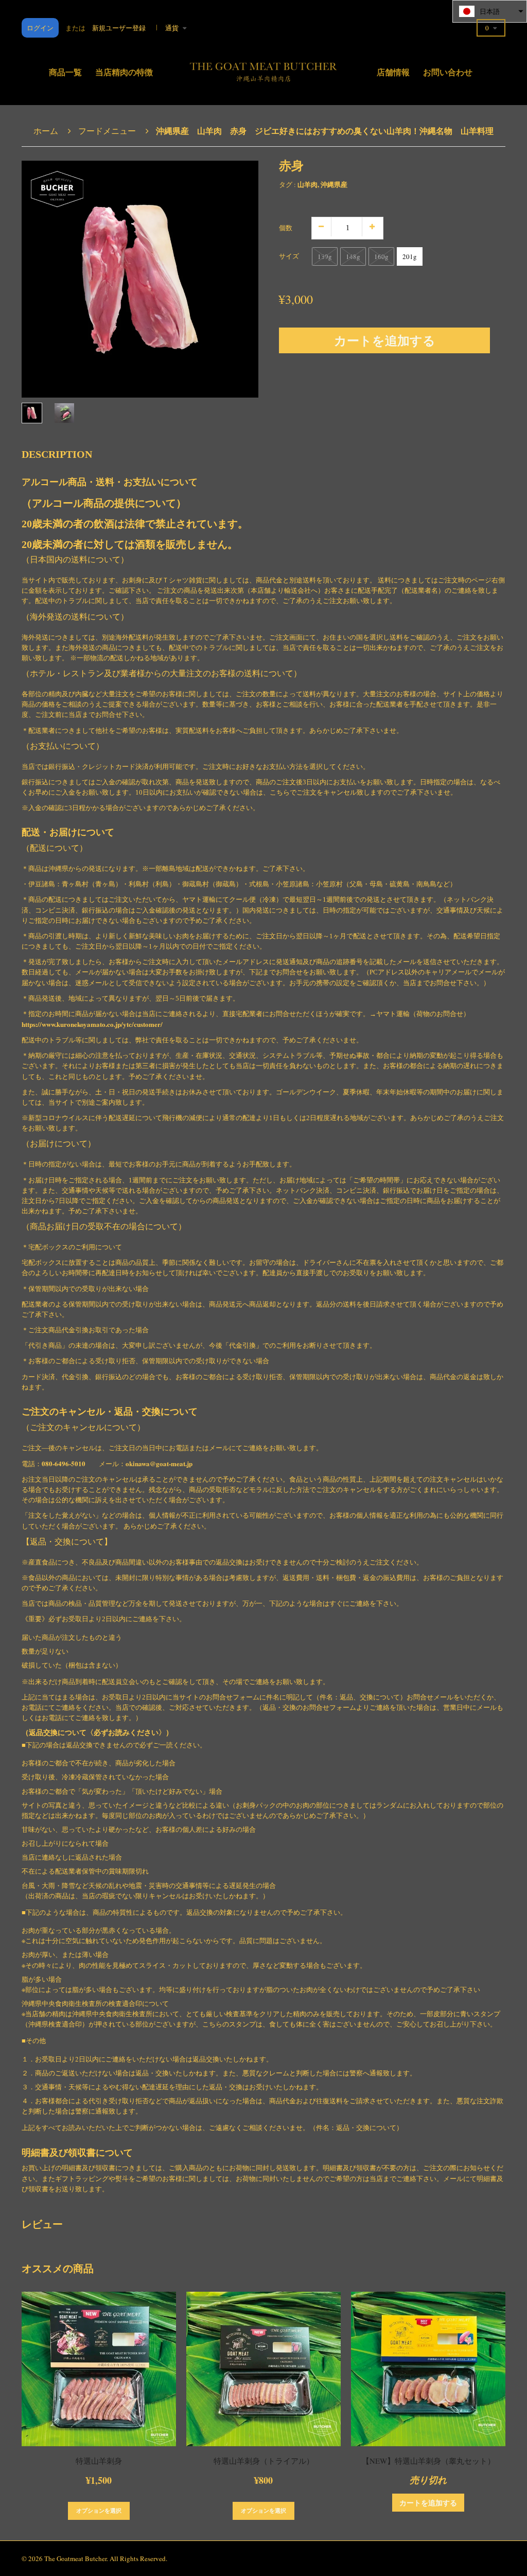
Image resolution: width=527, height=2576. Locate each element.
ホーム (46, 131)
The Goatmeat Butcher (75, 2558)
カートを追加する (385, 340)
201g (410, 256)
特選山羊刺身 (99, 2461)
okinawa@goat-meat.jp (159, 1463)
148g (353, 256)
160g (381, 256)
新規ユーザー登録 (119, 28)
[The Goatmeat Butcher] (263, 69)
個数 (286, 228)
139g (325, 256)
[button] (490, 11)
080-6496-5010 (64, 1463)
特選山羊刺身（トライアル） (264, 2461)
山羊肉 (308, 184)
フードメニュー (107, 131)
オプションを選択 (99, 2511)
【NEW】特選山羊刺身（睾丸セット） (428, 2461)
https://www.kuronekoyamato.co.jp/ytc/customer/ (92, 1024)
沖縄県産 (334, 184)
